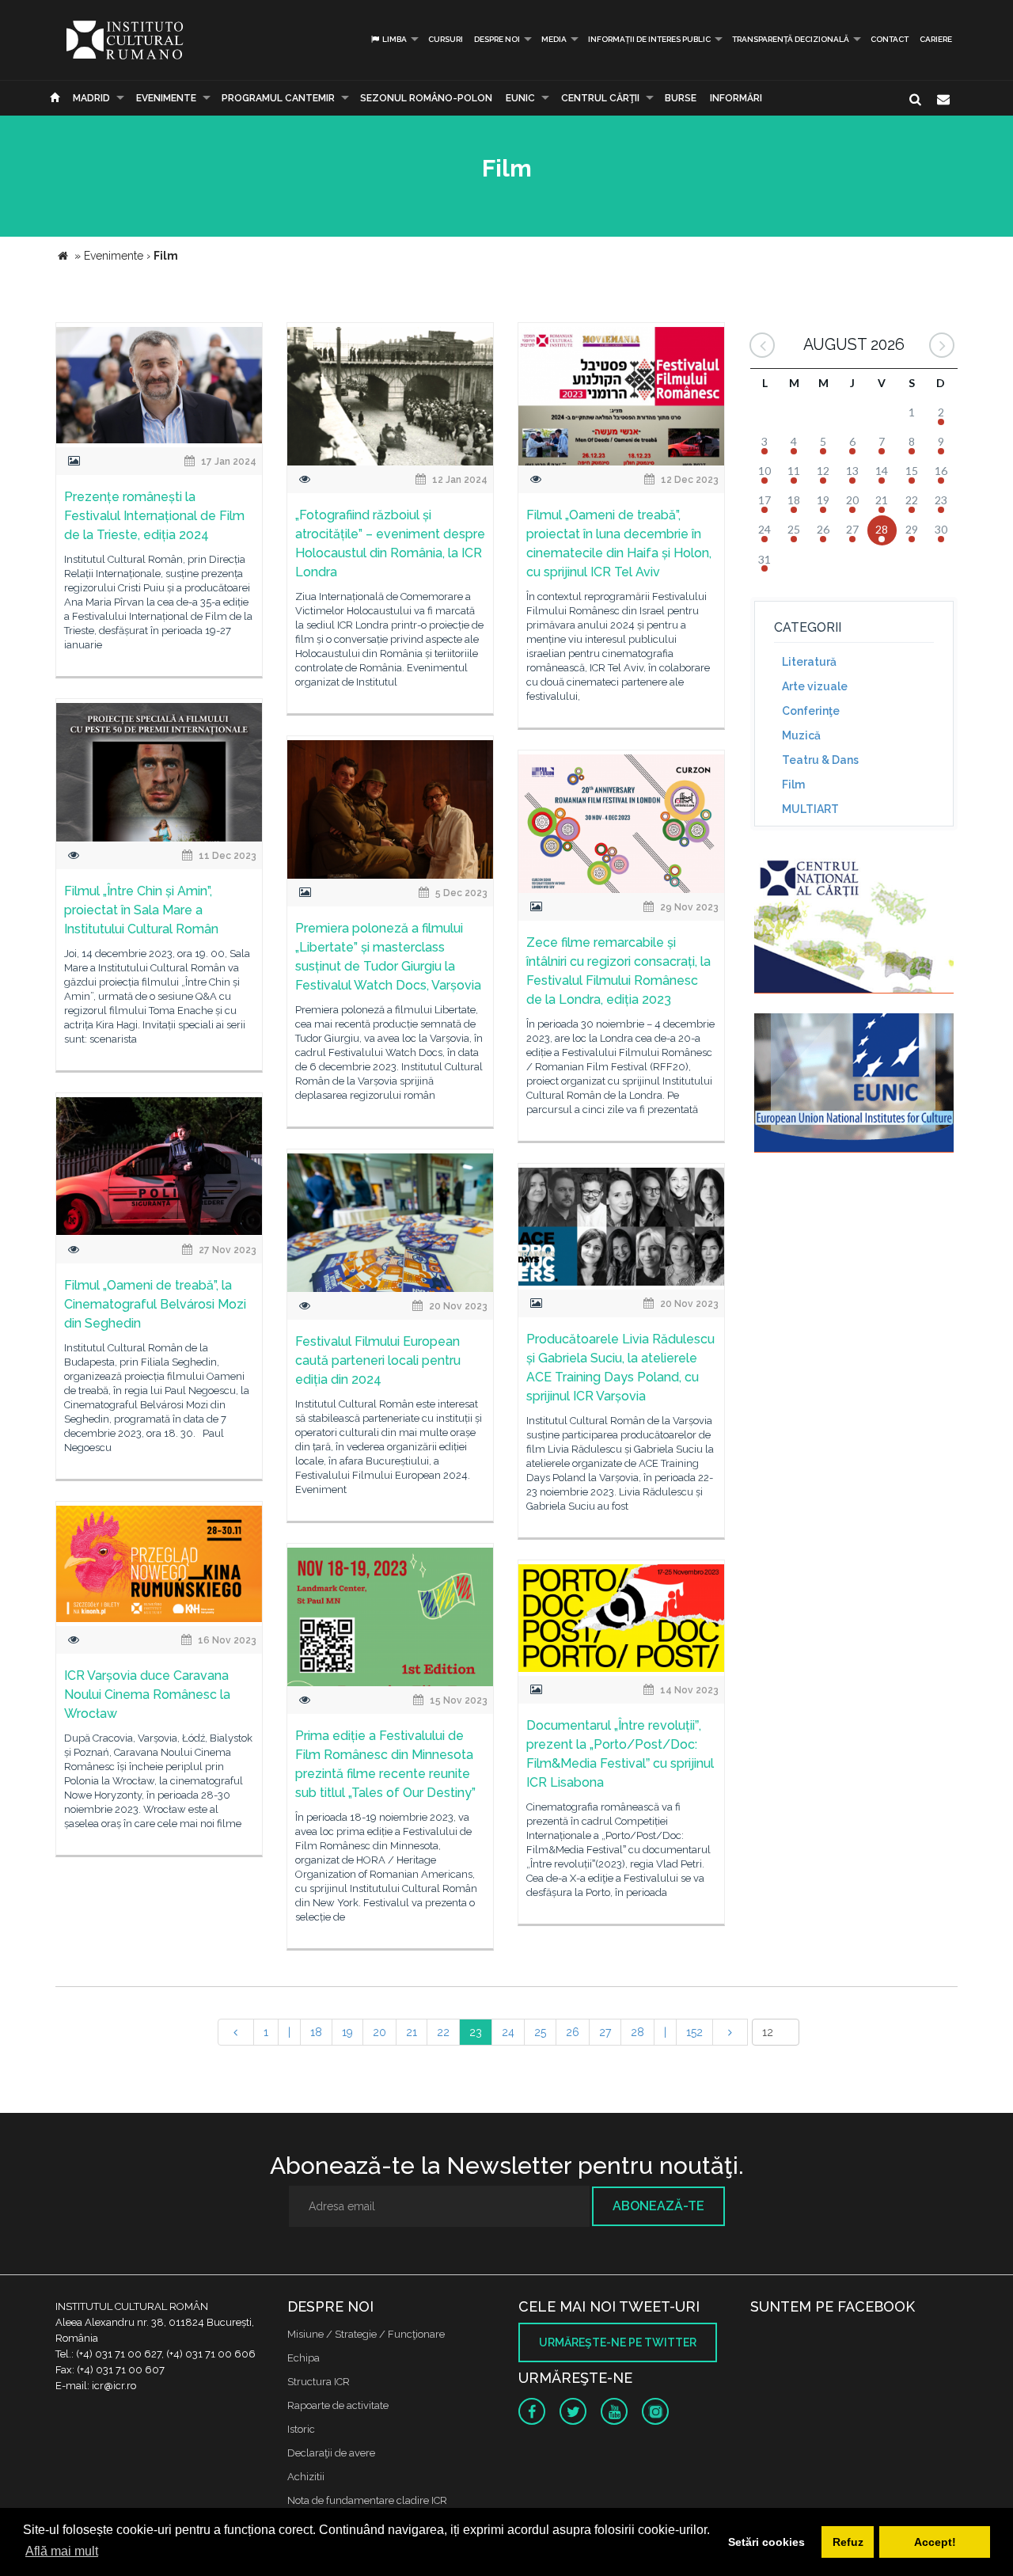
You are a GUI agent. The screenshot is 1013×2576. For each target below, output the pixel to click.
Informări (736, 98)
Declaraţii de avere (331, 2453)
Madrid (91, 98)
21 (412, 2032)
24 (508, 2032)
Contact (890, 39)
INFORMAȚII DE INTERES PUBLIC (649, 39)
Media (554, 39)
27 (605, 2032)
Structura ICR (319, 2382)
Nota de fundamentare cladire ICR (367, 2500)
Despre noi (497, 39)
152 (694, 2032)
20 (379, 2032)
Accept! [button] (935, 2542)
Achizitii (306, 2477)
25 (540, 2032)
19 (347, 2032)
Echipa (304, 2358)
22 (443, 2032)
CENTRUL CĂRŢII (600, 98)
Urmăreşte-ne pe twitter (618, 2342)
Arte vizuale (815, 686)
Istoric (301, 2429)
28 (637, 2032)
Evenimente (166, 98)
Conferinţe (811, 711)
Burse (681, 98)
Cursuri (446, 39)
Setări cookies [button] (766, 2542)
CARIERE (936, 39)
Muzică (801, 735)
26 (573, 2032)
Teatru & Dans (820, 760)
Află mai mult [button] (62, 2551)
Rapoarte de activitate (338, 2405)
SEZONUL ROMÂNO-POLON (426, 98)
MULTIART (810, 809)
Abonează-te (658, 2206)
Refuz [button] (848, 2542)
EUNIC (520, 98)
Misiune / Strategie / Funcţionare (366, 2334)
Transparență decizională (791, 39)
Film (793, 785)
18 (316, 2032)
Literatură (809, 662)
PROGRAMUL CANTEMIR (278, 98)
